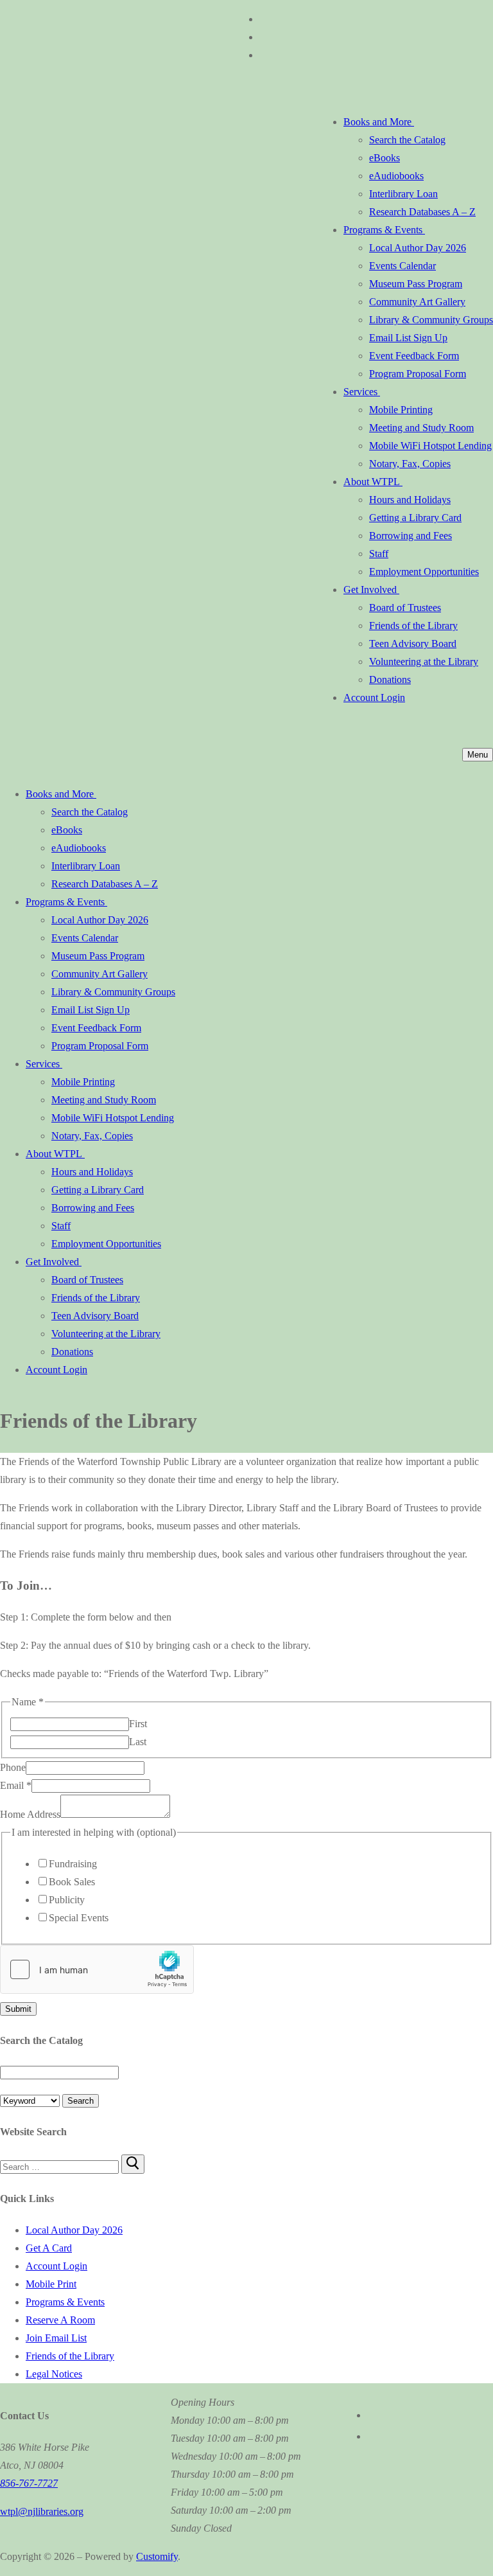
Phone (13, 1767)
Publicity (67, 1900)
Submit (18, 2009)
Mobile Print (51, 2284)
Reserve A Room (60, 2320)
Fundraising (73, 1864)
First (138, 1724)
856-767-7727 (29, 2483)
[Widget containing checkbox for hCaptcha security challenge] (97, 1969)
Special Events (79, 1918)
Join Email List (56, 2338)
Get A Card (49, 2248)
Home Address (30, 1814)
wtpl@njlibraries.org (42, 2511)
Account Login (56, 2266)
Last (138, 1742)
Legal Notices (54, 2374)
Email (16, 1785)
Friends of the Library (70, 2356)
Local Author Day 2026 (74, 2230)
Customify (157, 2556)
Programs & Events (65, 2302)
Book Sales (72, 1882)
